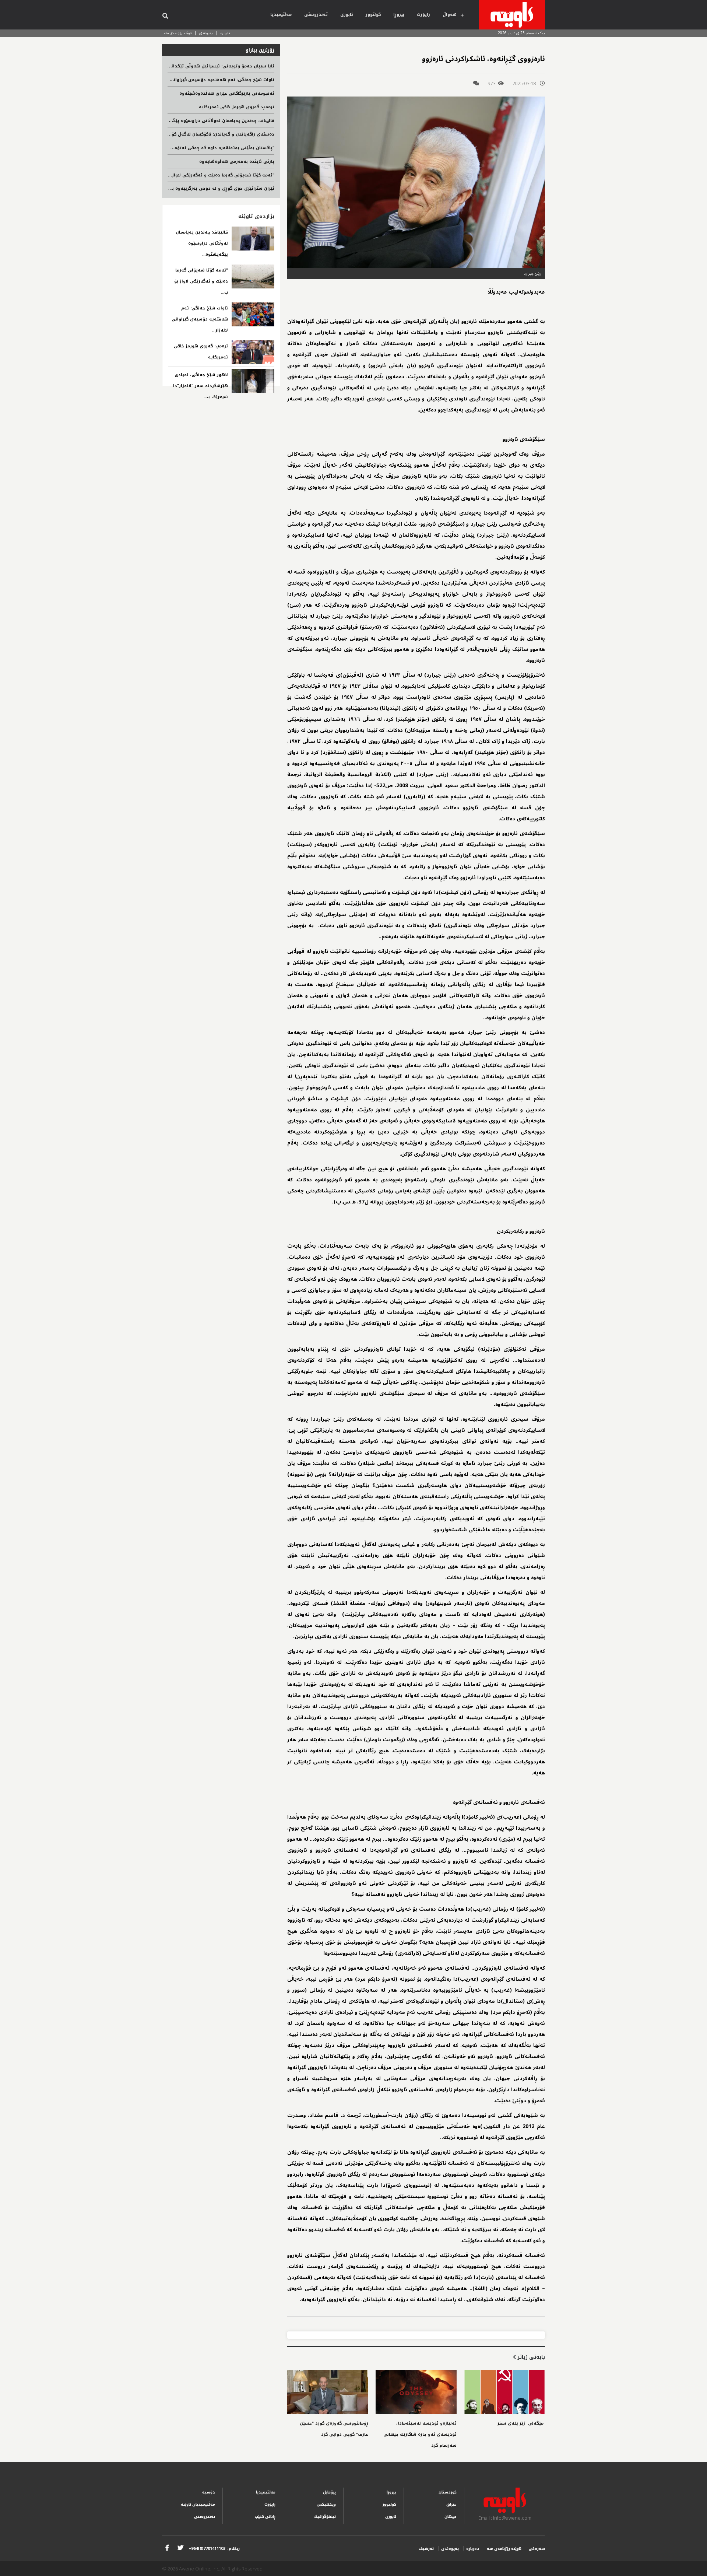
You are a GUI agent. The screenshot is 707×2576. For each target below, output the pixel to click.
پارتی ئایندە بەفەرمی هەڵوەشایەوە (237, 162)
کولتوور (373, 15)
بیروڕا (399, 15)
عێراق (451, 2504)
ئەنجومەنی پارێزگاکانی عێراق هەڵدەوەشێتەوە (227, 93)
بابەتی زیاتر (530, 2357)
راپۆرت (423, 15)
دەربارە (225, 33)
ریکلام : (214, 2549)
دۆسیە (209, 2492)
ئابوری (347, 15)
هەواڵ (450, 15)
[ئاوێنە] (512, 15)
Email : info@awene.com (505, 2518)
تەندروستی (316, 15)
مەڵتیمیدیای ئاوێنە (198, 2504)
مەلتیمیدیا (266, 2492)
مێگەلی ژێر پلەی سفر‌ (521, 2423)
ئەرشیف (426, 2549)
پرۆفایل (329, 2492)
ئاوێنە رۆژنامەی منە (178, 33)
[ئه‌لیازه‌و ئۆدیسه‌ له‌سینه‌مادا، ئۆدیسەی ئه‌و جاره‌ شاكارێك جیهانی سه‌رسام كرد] (416, 2392)
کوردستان (448, 2492)
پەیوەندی (206, 33)
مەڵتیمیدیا (281, 15)
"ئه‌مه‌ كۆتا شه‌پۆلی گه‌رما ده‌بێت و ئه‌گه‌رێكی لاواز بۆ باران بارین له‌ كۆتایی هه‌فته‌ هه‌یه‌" (183, 175)
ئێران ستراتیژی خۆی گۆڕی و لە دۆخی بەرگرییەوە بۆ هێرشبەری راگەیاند (202, 188)
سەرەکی (537, 2549)
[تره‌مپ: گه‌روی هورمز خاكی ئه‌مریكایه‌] (253, 352)
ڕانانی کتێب (265, 2517)
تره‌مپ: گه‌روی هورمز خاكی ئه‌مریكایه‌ (237, 107)
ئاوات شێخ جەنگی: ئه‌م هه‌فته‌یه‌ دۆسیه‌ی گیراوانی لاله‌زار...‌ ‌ (200, 319)
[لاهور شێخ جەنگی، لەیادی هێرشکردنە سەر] (253, 381)
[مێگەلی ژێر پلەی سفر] (504, 2392)
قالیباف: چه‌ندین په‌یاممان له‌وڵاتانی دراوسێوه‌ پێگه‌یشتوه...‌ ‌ (202, 243)
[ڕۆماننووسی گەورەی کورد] (328, 2392)
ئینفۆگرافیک (325, 2517)
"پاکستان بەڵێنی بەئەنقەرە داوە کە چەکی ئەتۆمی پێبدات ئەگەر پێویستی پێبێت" (191, 148)
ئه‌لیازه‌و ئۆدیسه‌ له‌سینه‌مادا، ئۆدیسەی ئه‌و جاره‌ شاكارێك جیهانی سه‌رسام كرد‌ (420, 2434)
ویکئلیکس (326, 2504)
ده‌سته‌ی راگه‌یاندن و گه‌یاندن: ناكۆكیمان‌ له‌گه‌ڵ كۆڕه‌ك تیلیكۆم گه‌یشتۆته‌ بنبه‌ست (191, 134)
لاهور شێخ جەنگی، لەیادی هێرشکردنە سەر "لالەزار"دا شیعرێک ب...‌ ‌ (201, 386)
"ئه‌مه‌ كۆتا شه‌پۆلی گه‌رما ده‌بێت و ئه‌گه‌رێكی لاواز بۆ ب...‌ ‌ (201, 281)
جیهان (451, 2517)
